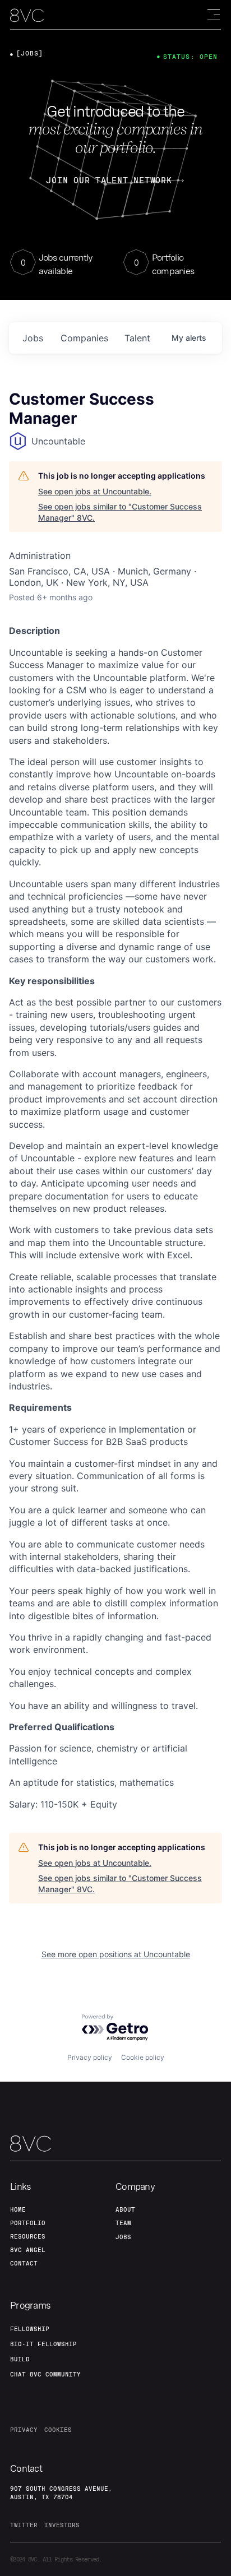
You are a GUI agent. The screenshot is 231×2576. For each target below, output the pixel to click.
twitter (24, 2525)
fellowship (30, 2329)
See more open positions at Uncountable (116, 1954)
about (125, 2209)
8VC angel (28, 2250)
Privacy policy (90, 2057)
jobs (33, 338)
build (20, 2359)
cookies (58, 2430)
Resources (28, 2236)
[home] (27, 15)
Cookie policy (143, 2057)
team (123, 2223)
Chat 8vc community (45, 2374)
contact (24, 2263)
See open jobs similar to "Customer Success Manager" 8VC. (120, 512)
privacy (24, 2430)
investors (62, 2525)
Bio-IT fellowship (43, 2344)
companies (84, 338)
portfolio (28, 2223)
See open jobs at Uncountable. (95, 491)
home (18, 2209)
